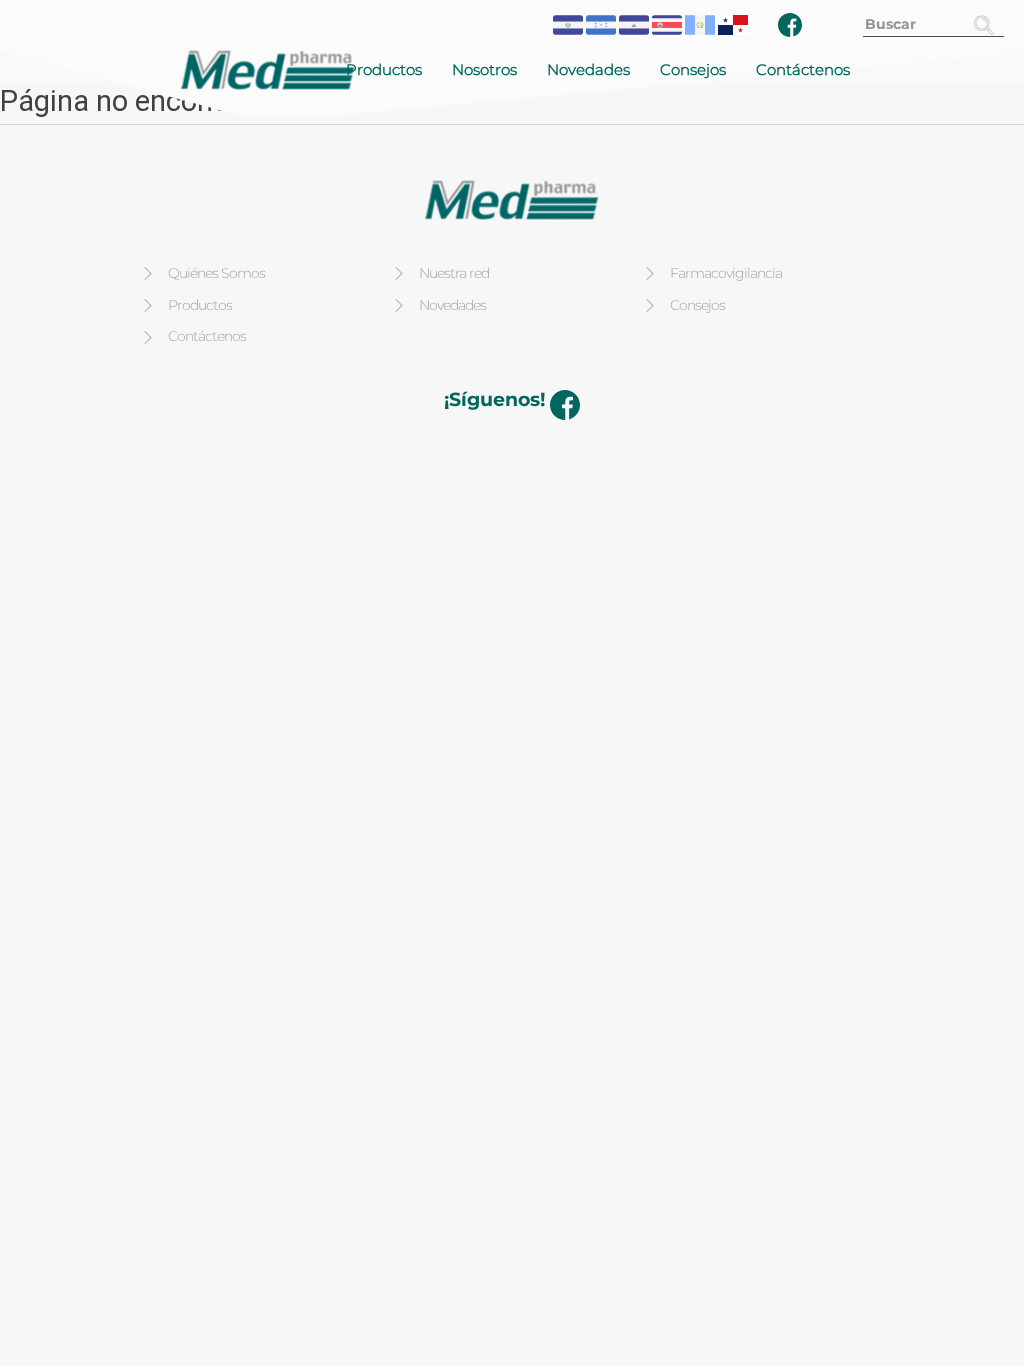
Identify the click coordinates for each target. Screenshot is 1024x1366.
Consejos (693, 69)
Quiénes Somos (216, 273)
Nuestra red (454, 273)
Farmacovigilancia (726, 273)
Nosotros (484, 69)
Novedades (588, 69)
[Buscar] (984, 24)
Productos (384, 69)
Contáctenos (803, 69)
